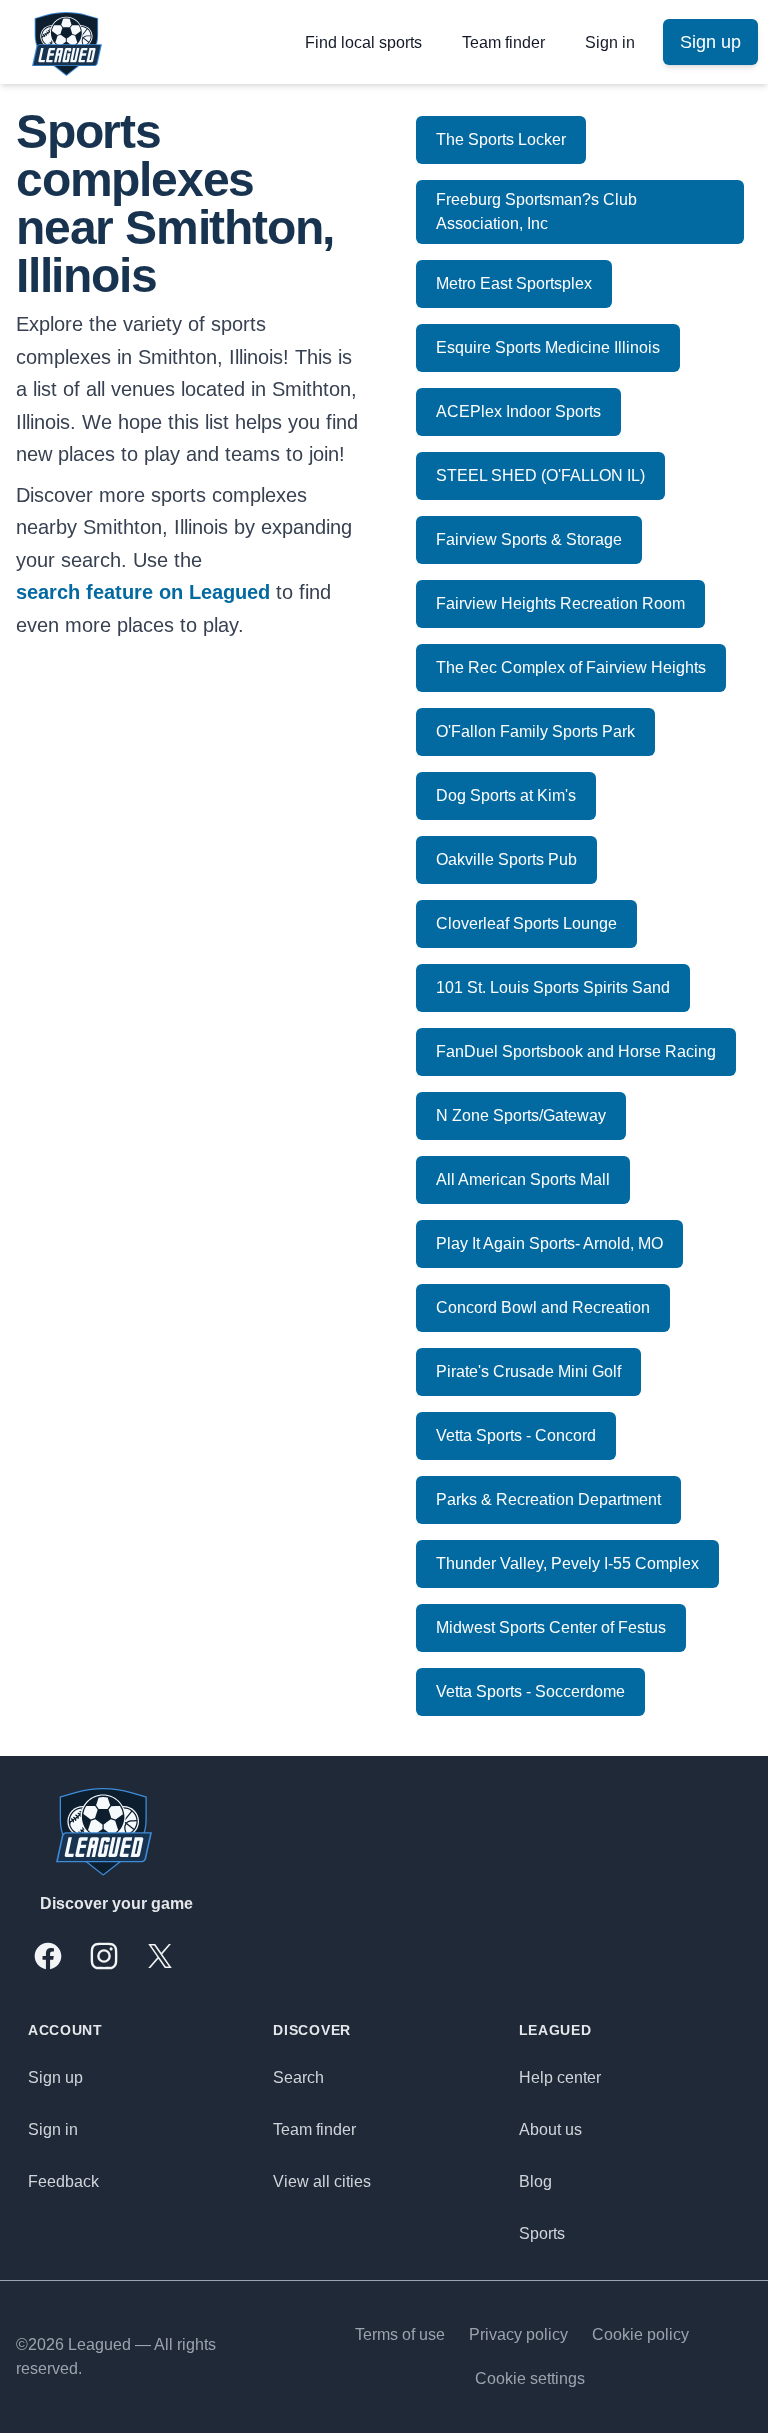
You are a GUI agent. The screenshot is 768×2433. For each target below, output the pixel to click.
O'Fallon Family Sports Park (535, 731)
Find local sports (363, 42)
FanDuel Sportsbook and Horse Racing (576, 1051)
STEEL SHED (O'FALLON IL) (540, 475)
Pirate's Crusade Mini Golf (528, 1371)
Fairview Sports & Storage (529, 539)
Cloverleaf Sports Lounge (526, 923)
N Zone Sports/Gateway (521, 1115)
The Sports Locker (501, 139)
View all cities (322, 2181)
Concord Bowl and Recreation (543, 1307)
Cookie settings (530, 2378)
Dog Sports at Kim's (506, 795)
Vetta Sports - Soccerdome (530, 1691)
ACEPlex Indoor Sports (518, 411)
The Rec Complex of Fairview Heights (571, 667)
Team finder (503, 42)
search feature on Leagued (143, 592)
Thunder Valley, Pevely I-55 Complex (567, 1563)
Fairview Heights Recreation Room (560, 603)
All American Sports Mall (523, 1179)
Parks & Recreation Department (548, 1499)
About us (550, 2129)
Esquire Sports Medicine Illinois (548, 347)
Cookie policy (640, 2334)
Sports (542, 2233)
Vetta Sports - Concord (516, 1435)
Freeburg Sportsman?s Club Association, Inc (536, 211)
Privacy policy (518, 2334)
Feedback (63, 2181)
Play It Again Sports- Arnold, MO (549, 1243)
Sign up (55, 2077)
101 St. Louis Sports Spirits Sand (553, 987)
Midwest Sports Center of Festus (551, 1627)
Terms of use (400, 2334)
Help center (560, 2077)
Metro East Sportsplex (514, 283)
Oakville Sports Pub (506, 859)
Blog (535, 2181)
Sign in (610, 42)
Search (298, 2077)
